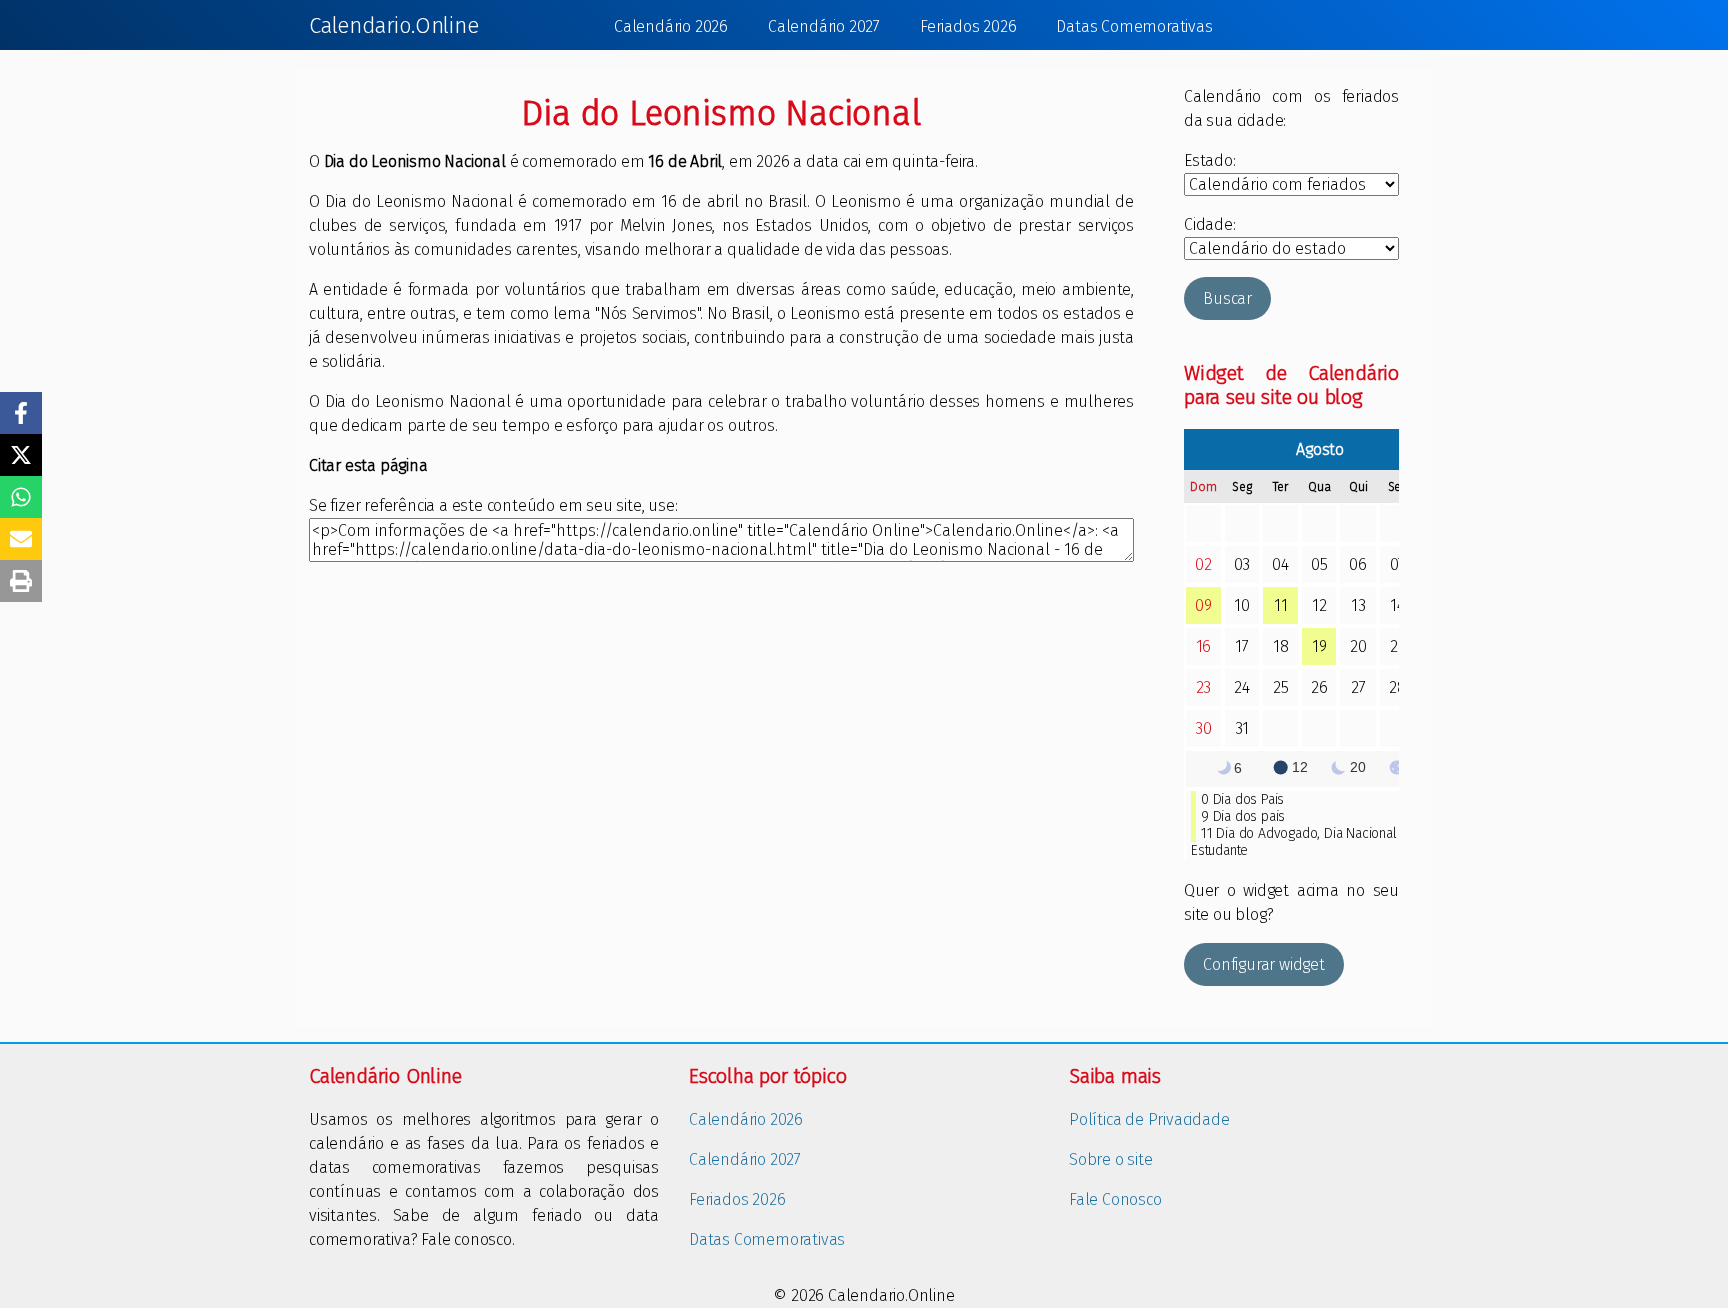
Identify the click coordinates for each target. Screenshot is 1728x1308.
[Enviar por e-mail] (21, 539)
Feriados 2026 (968, 26)
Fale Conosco (1115, 1199)
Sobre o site (1111, 1159)
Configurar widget (1264, 964)
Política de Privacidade (1149, 1119)
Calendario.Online (394, 25)
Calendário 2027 (824, 26)
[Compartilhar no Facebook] (21, 413)
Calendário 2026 (671, 26)
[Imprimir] (21, 581)
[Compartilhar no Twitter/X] (21, 455)
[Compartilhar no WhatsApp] (21, 497)
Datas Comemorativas (1134, 26)
